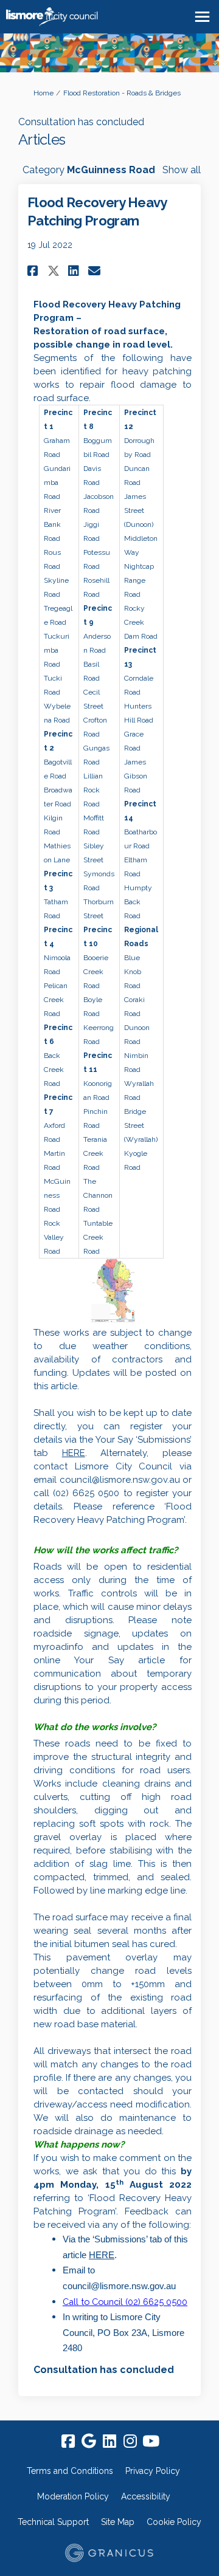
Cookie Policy (174, 2522)
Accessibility (146, 2496)
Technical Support (53, 2522)
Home (43, 93)
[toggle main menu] (202, 17)
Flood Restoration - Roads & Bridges (122, 93)
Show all (182, 170)
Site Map (118, 2522)
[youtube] (151, 2441)
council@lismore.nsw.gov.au (120, 1480)
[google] (89, 2441)
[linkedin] (109, 2441)
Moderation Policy (73, 2496)
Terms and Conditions (70, 2471)
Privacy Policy (153, 2471)
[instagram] (130, 2441)
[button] (34, 271)
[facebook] (68, 2441)
